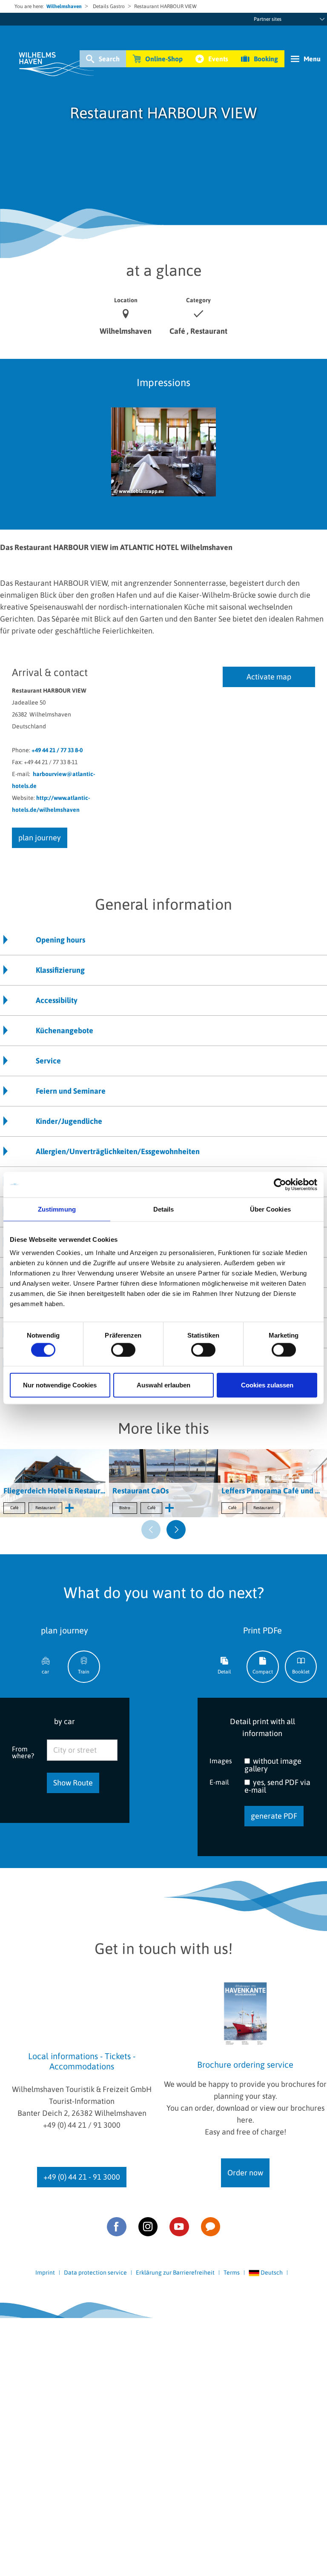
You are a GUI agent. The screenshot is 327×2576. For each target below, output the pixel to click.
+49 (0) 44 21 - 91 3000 (82, 2177)
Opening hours (60, 940)
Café (14, 1508)
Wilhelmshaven (64, 6)
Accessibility (57, 1000)
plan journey (40, 838)
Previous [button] (151, 1530)
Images (221, 1761)
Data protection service (95, 2272)
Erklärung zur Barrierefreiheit (175, 2272)
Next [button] (176, 1530)
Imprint (45, 2272)
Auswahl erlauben (163, 1385)
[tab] (46, 1667)
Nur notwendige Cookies (60, 1385)
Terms (232, 2272)
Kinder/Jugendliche (69, 1121)
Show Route (73, 1783)
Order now (245, 2173)
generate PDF (274, 1816)
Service (48, 1061)
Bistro (125, 1508)
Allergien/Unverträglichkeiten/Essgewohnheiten (118, 1151)
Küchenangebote (65, 1030)
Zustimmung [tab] (57, 1209)
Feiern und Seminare (71, 1091)
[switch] (123, 1350)
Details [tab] (164, 1209)
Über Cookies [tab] (270, 1209)
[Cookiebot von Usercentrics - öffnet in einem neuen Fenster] (280, 1184)
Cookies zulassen (267, 1385)
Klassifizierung (60, 970)
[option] (163, 460)
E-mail (219, 1782)
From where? (23, 1752)
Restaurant (45, 1508)
